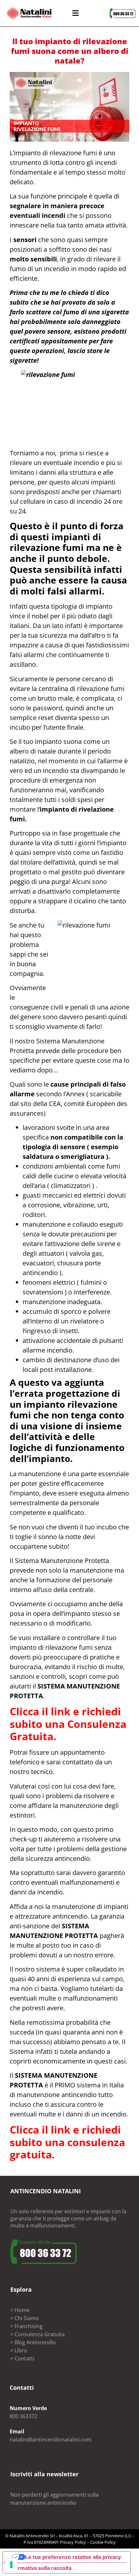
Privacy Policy (73, 2542)
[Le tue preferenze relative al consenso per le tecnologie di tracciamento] (11, 2565)
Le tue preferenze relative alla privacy (73, 2557)
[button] (75, 13)
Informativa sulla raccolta (40, 2568)
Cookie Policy (103, 2542)
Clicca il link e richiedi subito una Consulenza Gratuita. (68, 1724)
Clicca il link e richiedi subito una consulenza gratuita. (67, 2142)
